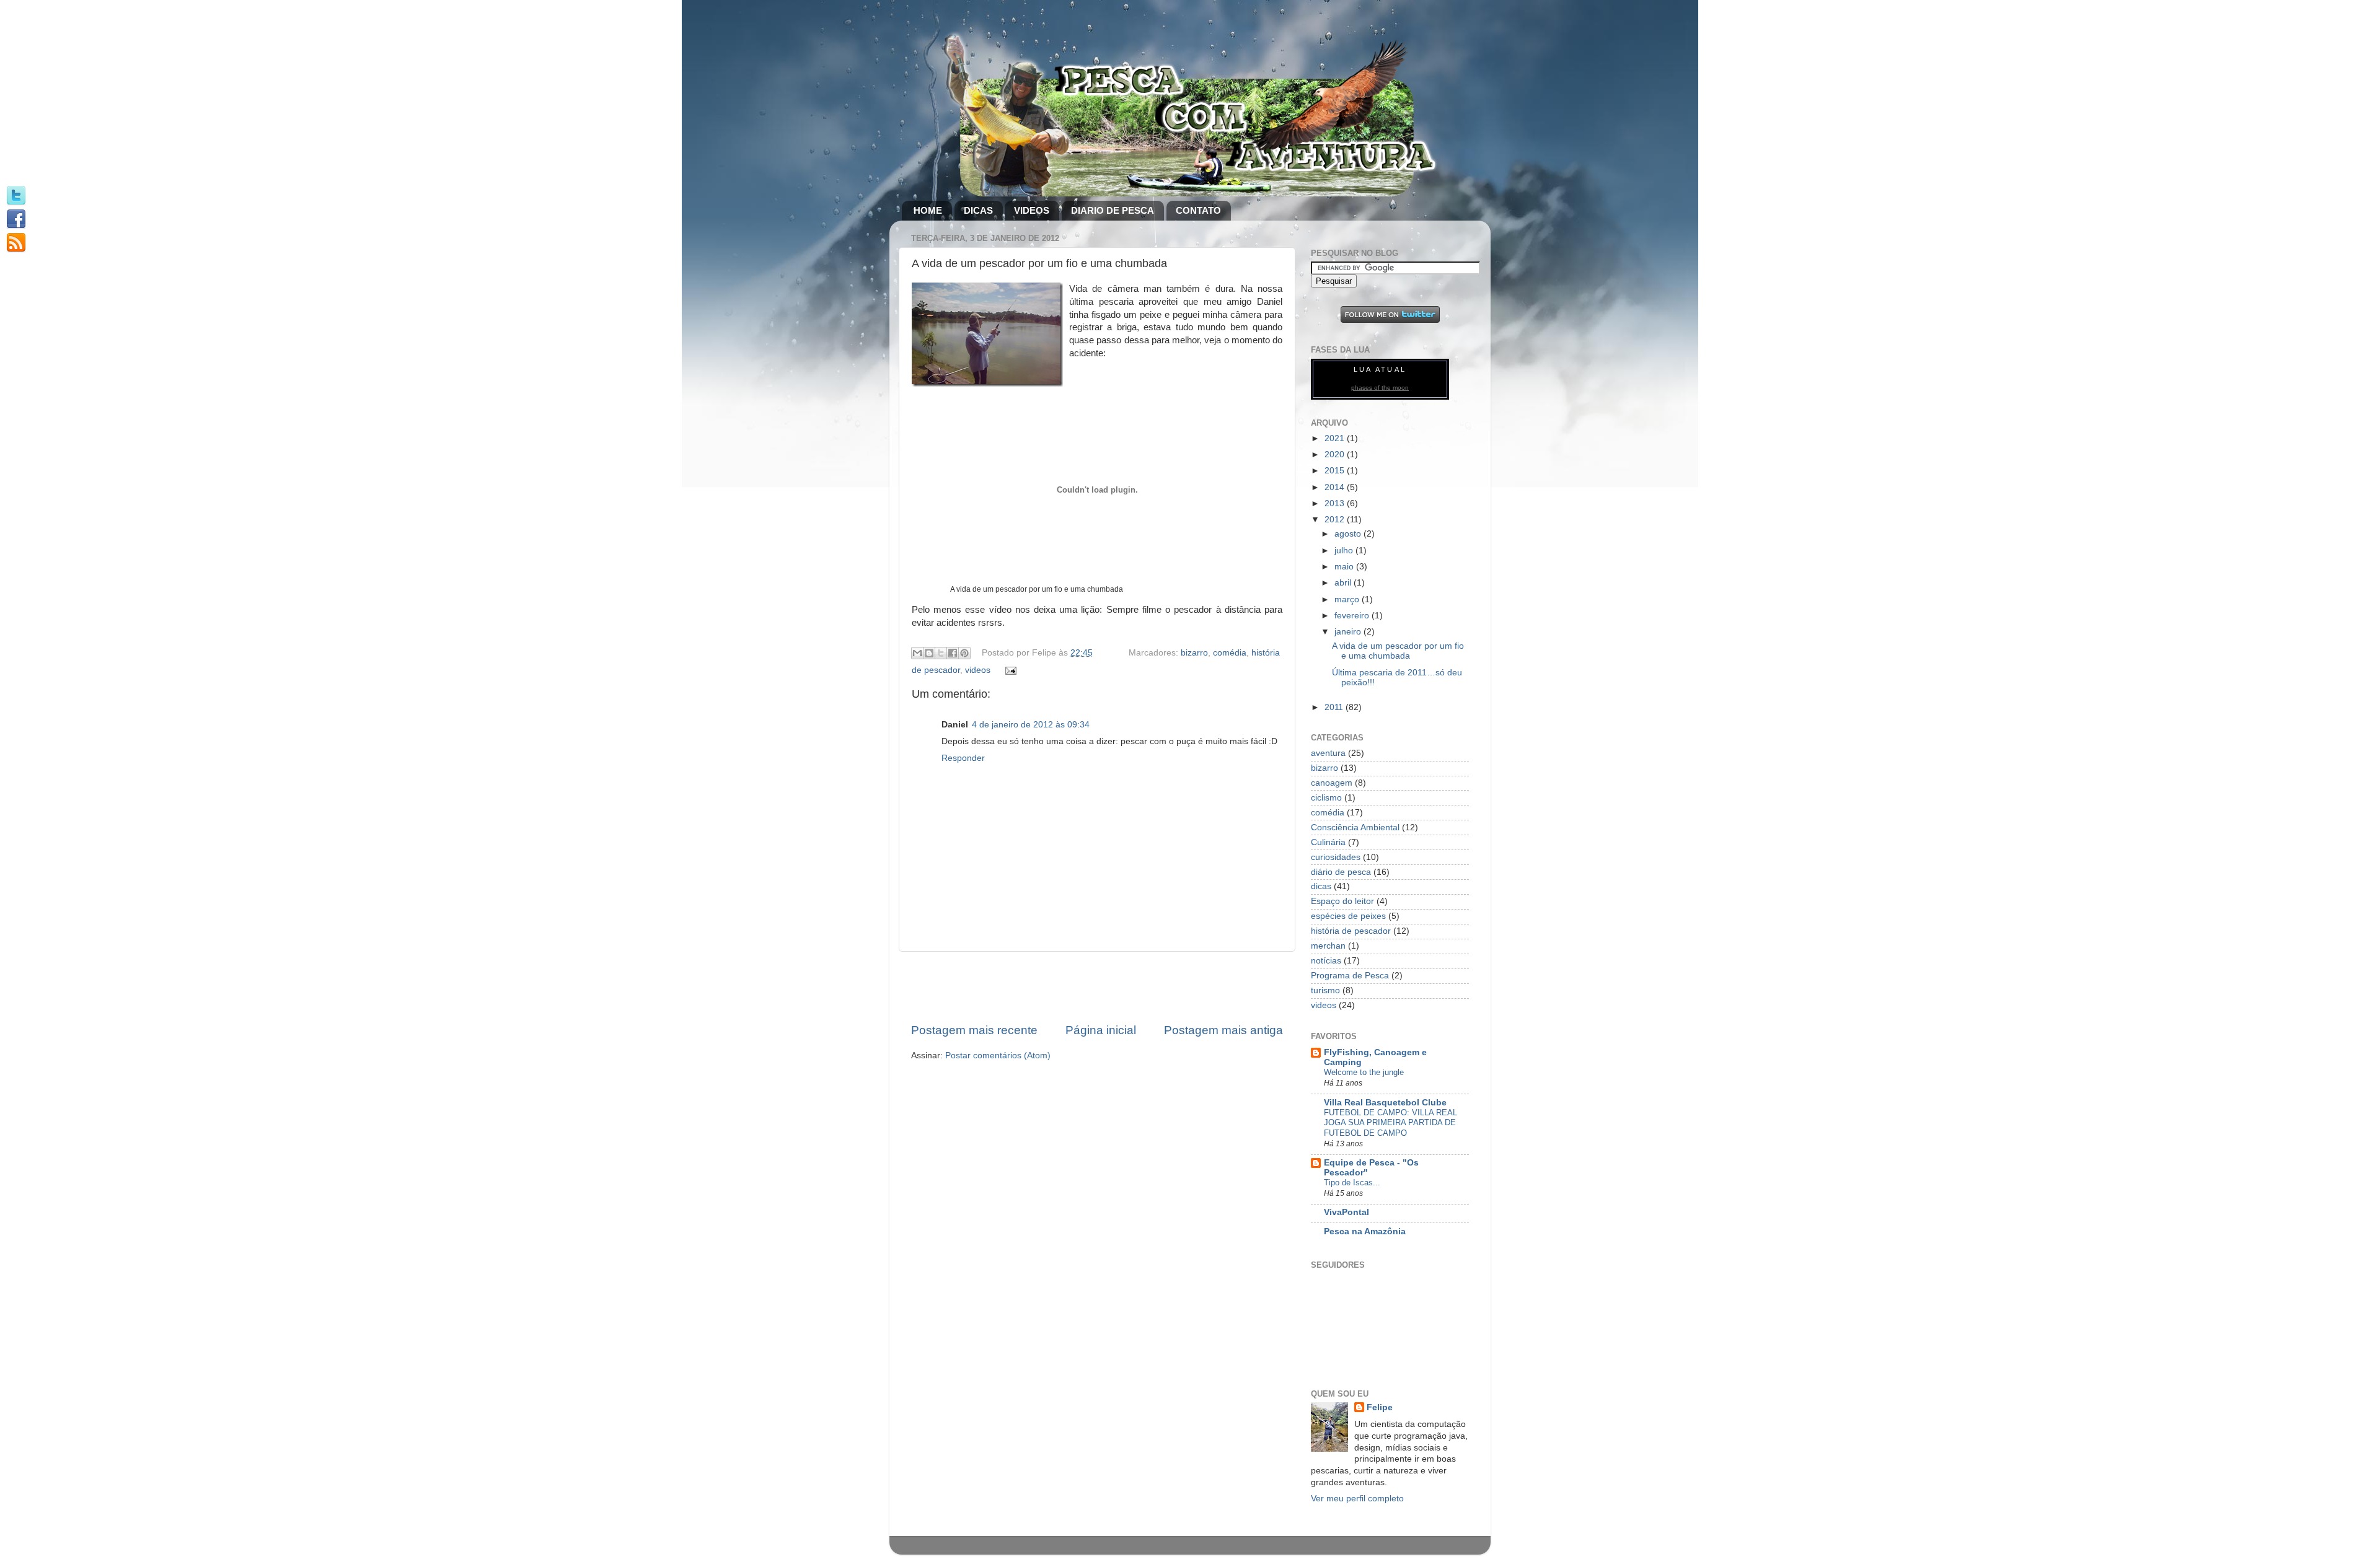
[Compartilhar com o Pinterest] (964, 653)
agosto (1349, 534)
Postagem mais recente (974, 1030)
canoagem (1332, 783)
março (1348, 599)
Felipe (1380, 1407)
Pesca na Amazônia (1365, 1231)
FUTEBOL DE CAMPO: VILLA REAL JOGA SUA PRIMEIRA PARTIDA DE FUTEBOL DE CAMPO (1391, 1123)
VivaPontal (1346, 1212)
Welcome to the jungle (1364, 1072)
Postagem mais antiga (1223, 1030)
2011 (1335, 707)
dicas (1321, 886)
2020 (1336, 454)
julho (1345, 551)
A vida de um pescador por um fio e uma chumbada (1398, 651)
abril (1344, 583)
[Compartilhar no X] (941, 653)
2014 (1336, 487)
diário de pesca (1341, 872)
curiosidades (1336, 857)
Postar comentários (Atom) (998, 1056)
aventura (1328, 753)
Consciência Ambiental (1355, 827)
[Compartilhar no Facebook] (953, 653)
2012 (1336, 520)
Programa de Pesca (1350, 976)
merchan (1328, 946)
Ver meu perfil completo (1357, 1499)
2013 (1336, 503)
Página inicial (1101, 1030)
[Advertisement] (1097, 987)
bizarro (1194, 653)
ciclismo (1326, 798)
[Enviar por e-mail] (917, 653)
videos (978, 670)
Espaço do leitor (1342, 901)
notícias (1326, 961)
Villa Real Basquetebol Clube (1385, 1103)
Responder (963, 758)
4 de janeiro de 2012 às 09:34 (1031, 725)
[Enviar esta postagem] (1009, 670)
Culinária (1328, 842)
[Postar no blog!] (929, 653)
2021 (1336, 438)
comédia (1230, 653)
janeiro (1349, 632)
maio (1345, 567)
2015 (1336, 471)
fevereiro (1353, 616)
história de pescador (1351, 931)
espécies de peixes (1348, 916)
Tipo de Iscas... (1352, 1183)
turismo (1325, 990)
